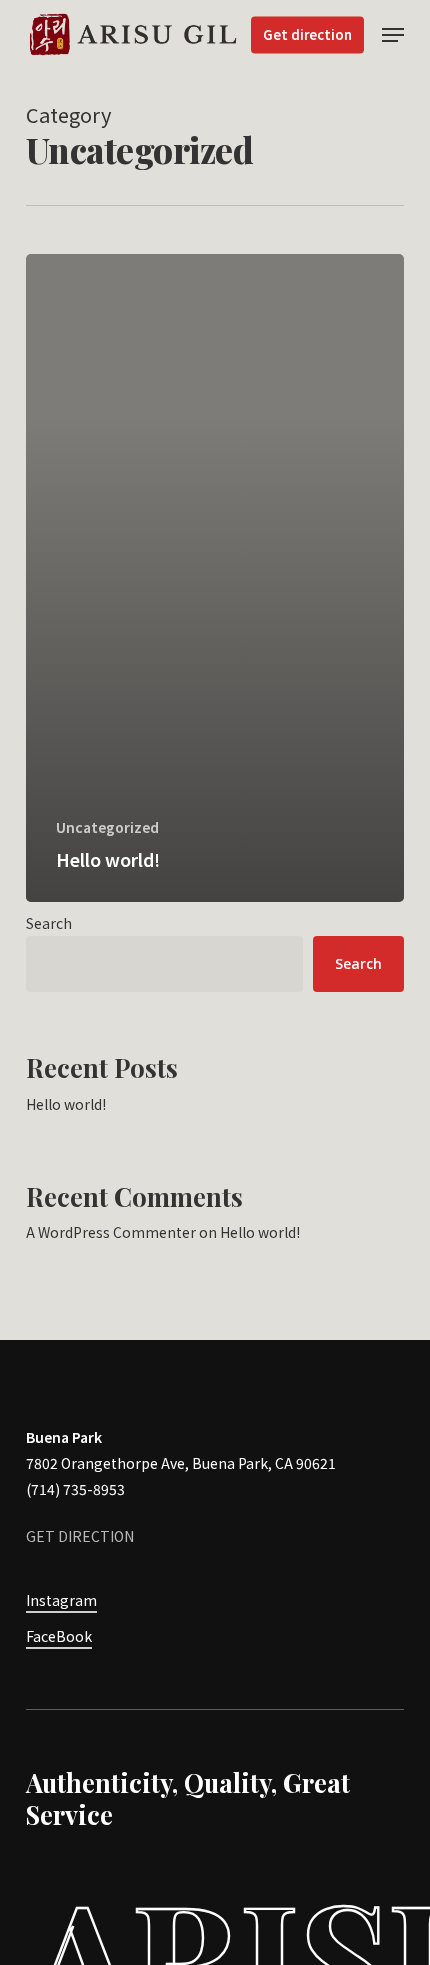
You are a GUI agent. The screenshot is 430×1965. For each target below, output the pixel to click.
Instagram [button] (61, 1600)
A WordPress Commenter (111, 1232)
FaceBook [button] (59, 1636)
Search (49, 923)
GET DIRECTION (80, 1536)
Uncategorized (107, 827)
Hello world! (66, 1104)
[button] (393, 35)
